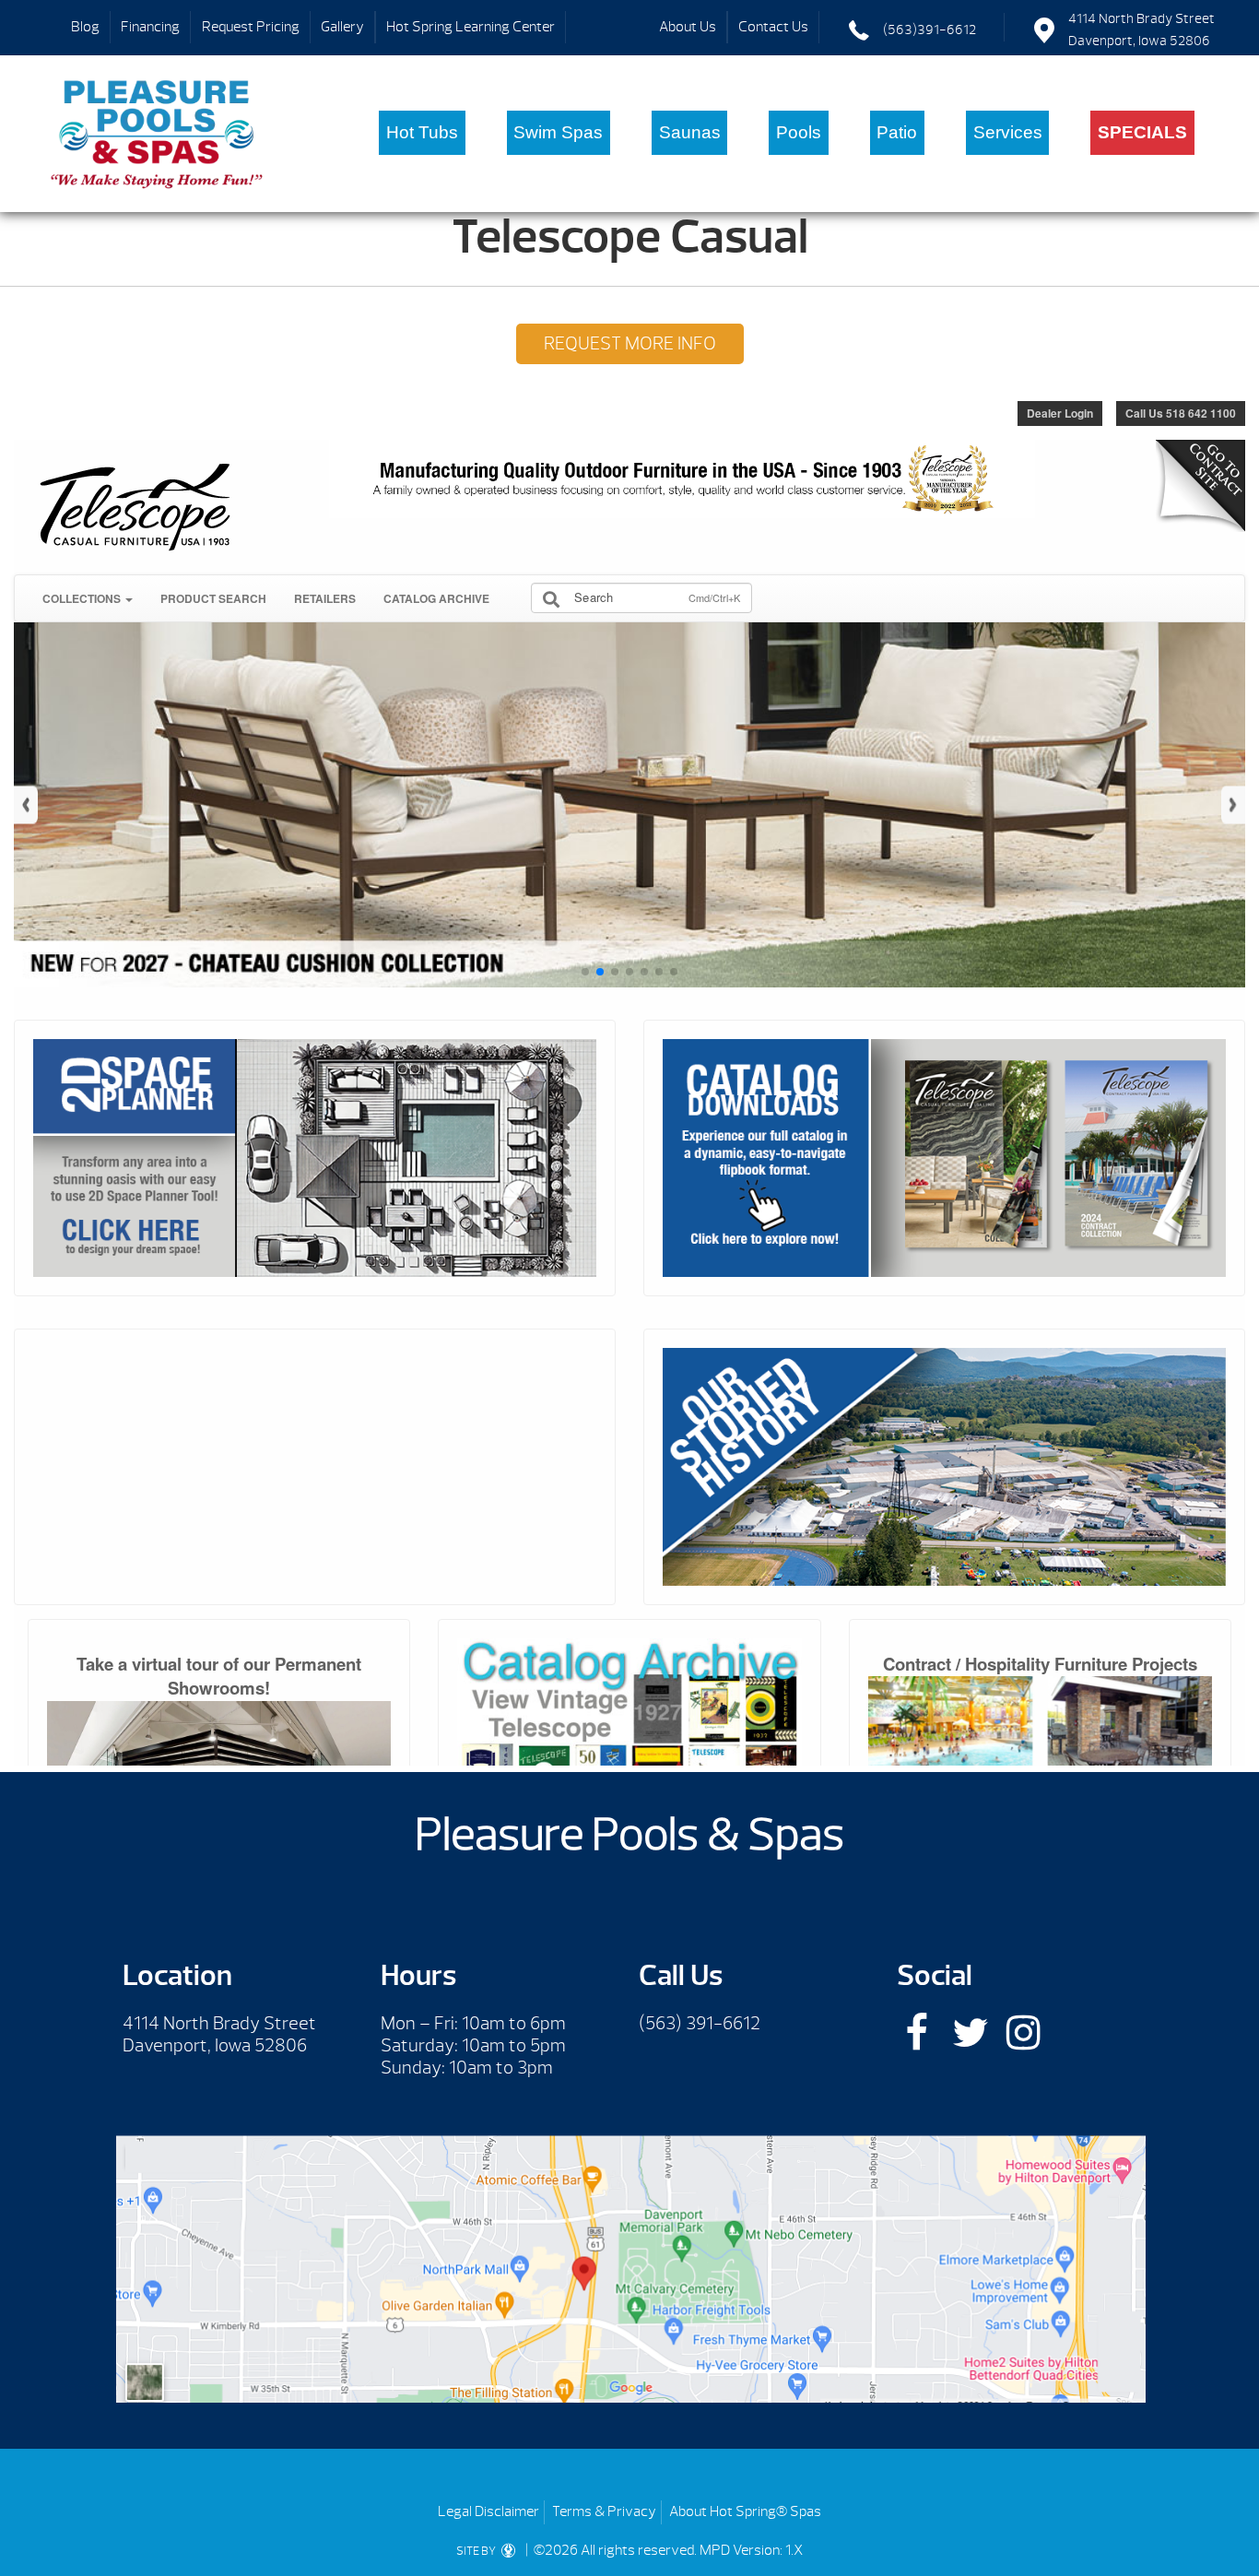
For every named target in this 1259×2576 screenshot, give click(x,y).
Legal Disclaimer (488, 2511)
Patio (897, 132)
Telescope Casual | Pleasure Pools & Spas (157, 134)
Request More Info (630, 343)
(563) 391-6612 (700, 2023)
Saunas (690, 132)
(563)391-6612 (930, 30)
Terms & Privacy (604, 2511)
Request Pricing (251, 27)
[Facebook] (917, 2032)
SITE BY (477, 2551)
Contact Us (773, 27)
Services (1008, 132)
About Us (688, 27)
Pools (799, 132)
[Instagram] (1024, 2032)
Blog (85, 27)
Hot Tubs (422, 132)
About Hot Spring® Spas (745, 2511)
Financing (150, 27)
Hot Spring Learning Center (471, 27)
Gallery (342, 27)
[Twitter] (970, 2032)
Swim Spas (558, 132)
